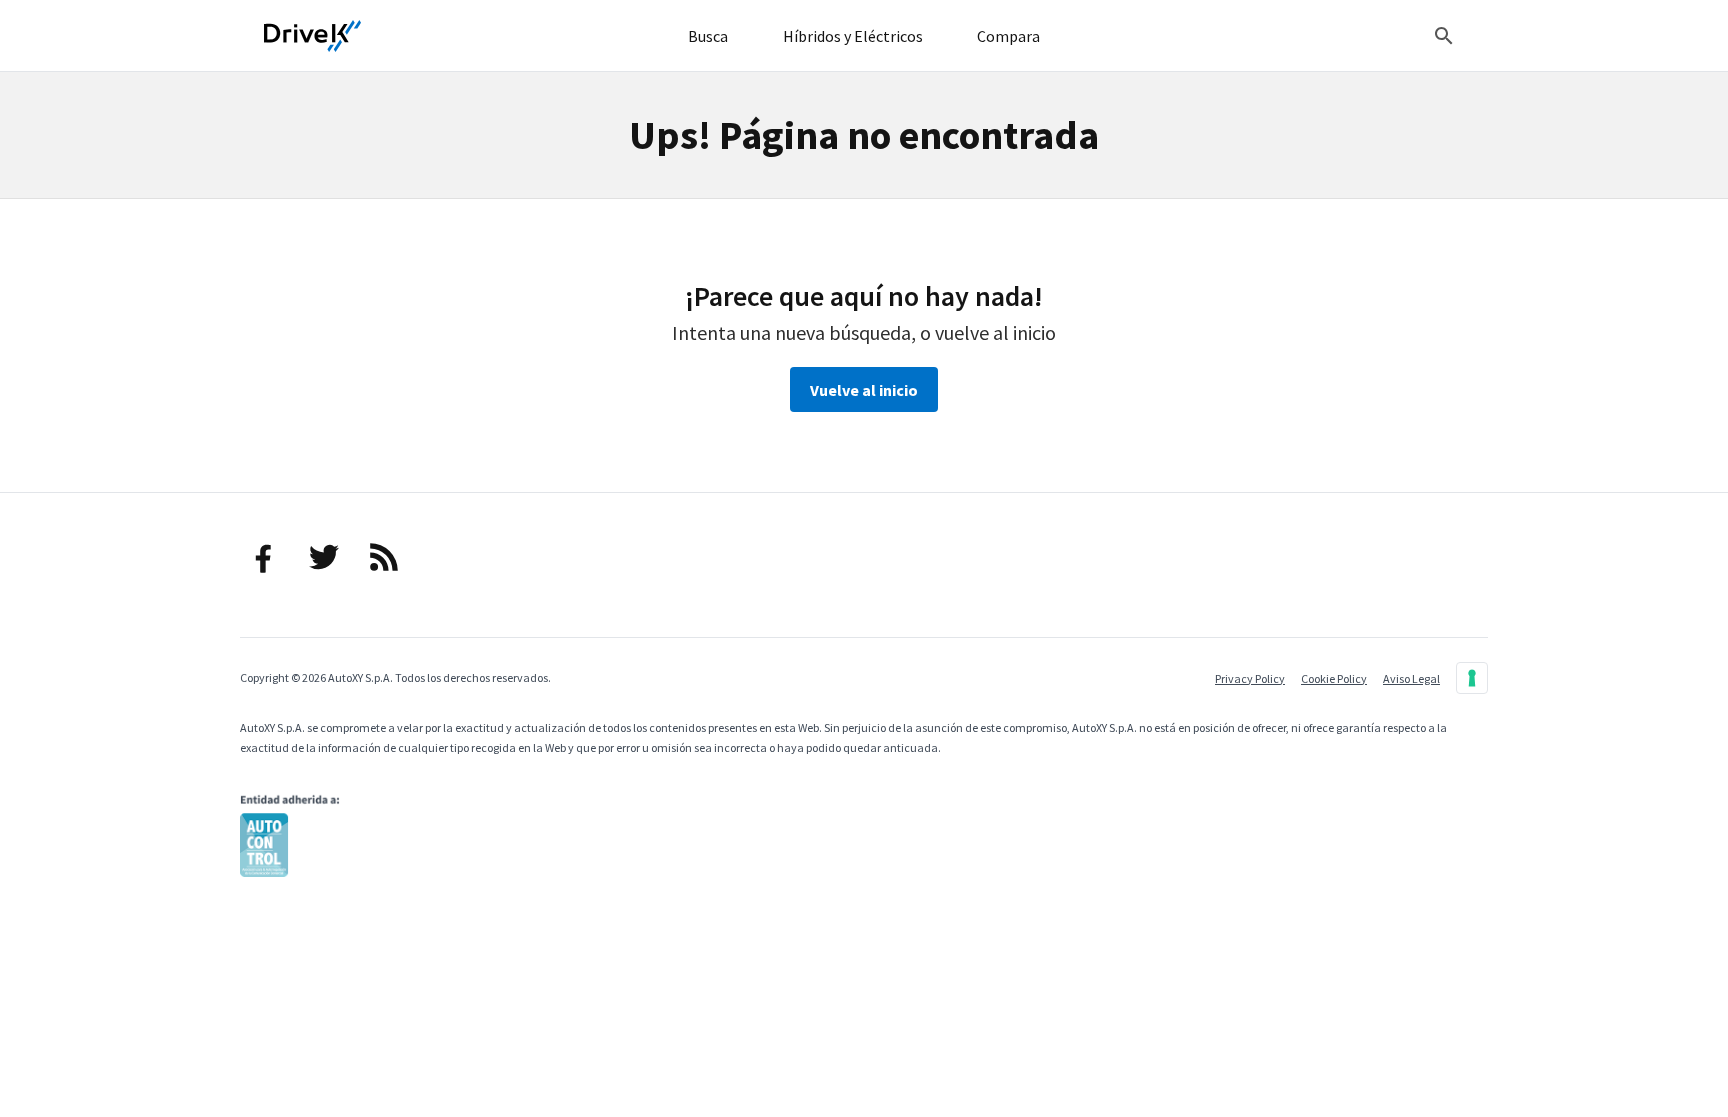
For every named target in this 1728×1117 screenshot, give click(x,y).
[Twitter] (324, 557)
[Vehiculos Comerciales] (313, 36)
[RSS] (384, 557)
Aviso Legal (1411, 678)
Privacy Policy (1250, 678)
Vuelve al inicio (864, 390)
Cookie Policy (1334, 678)
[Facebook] (264, 557)
